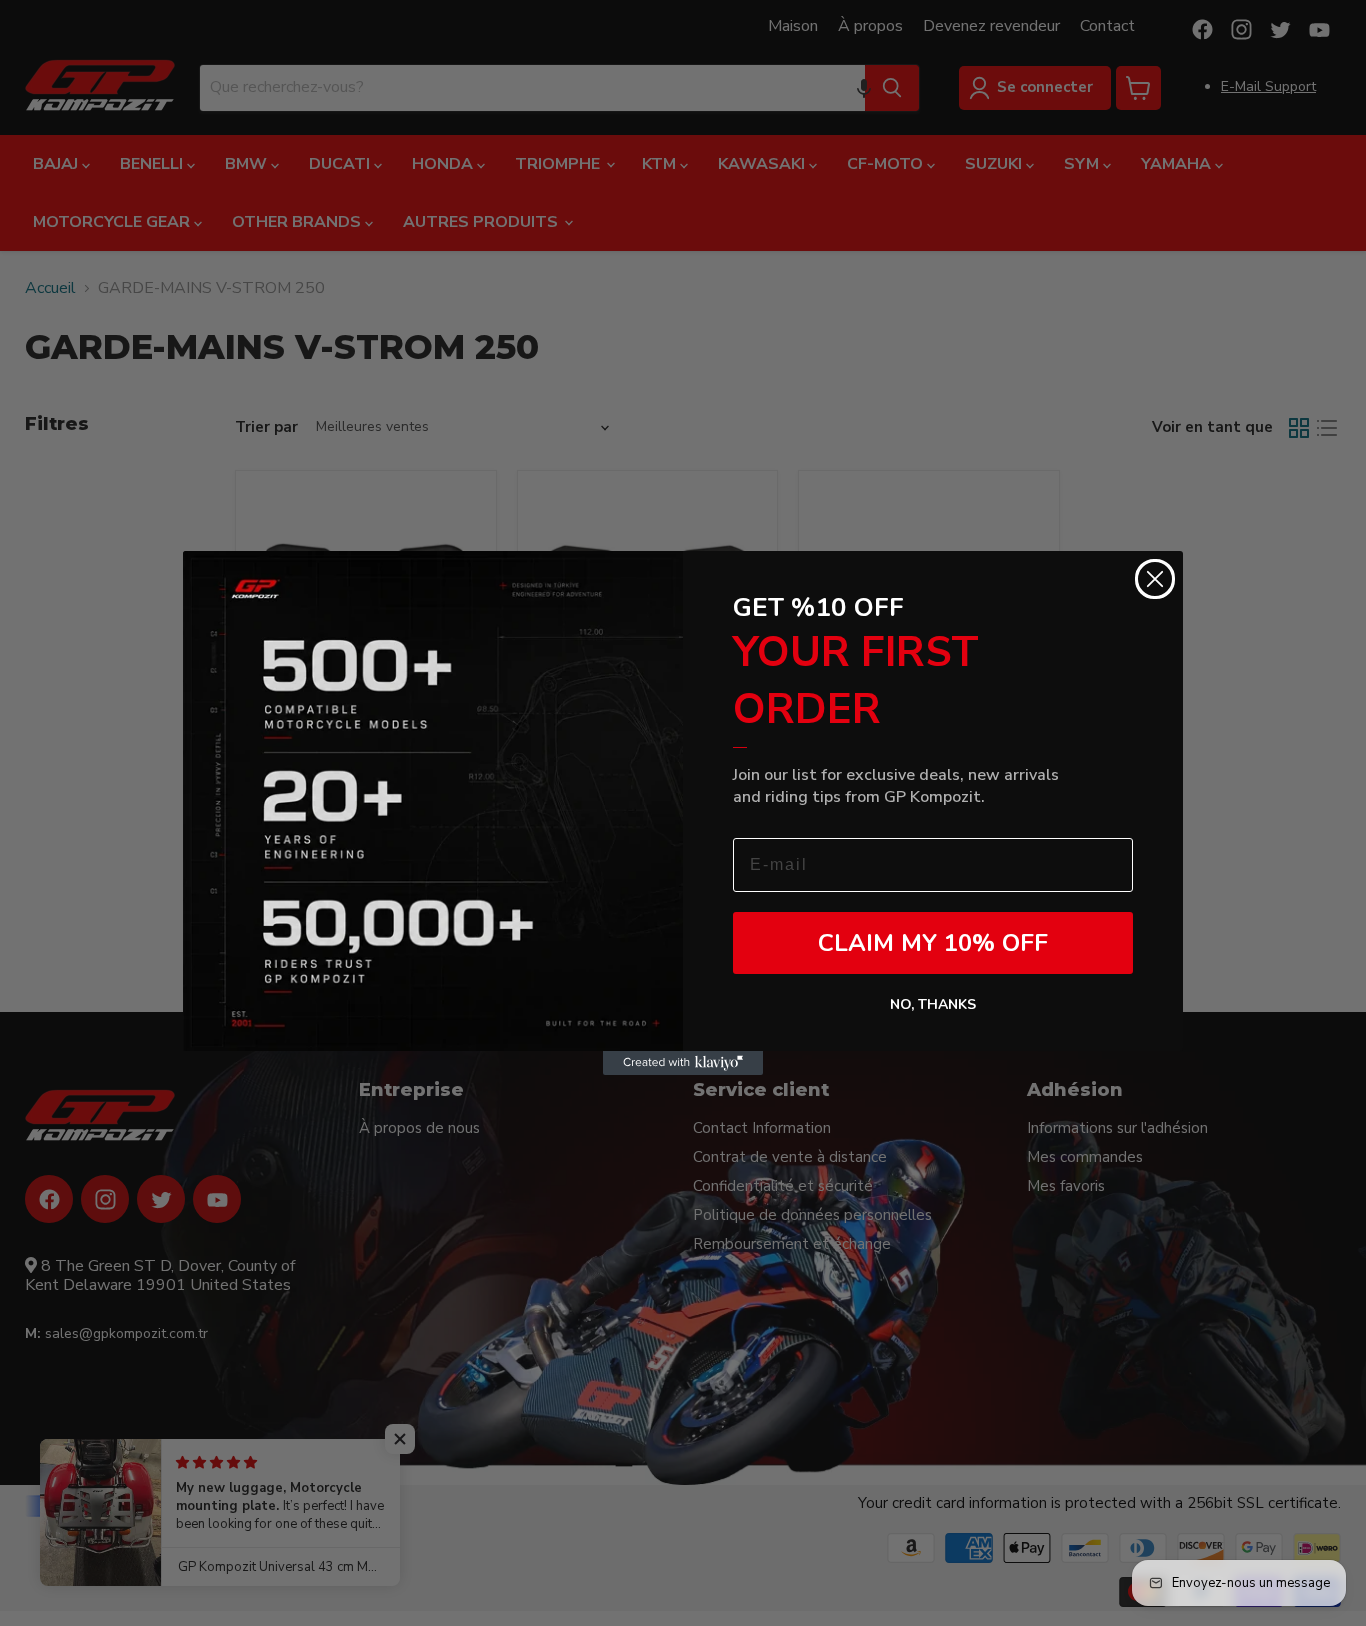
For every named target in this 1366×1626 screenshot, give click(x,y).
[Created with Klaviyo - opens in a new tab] (683, 1063)
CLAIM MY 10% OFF (933, 943)
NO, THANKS (933, 1004)
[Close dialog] (1155, 579)
